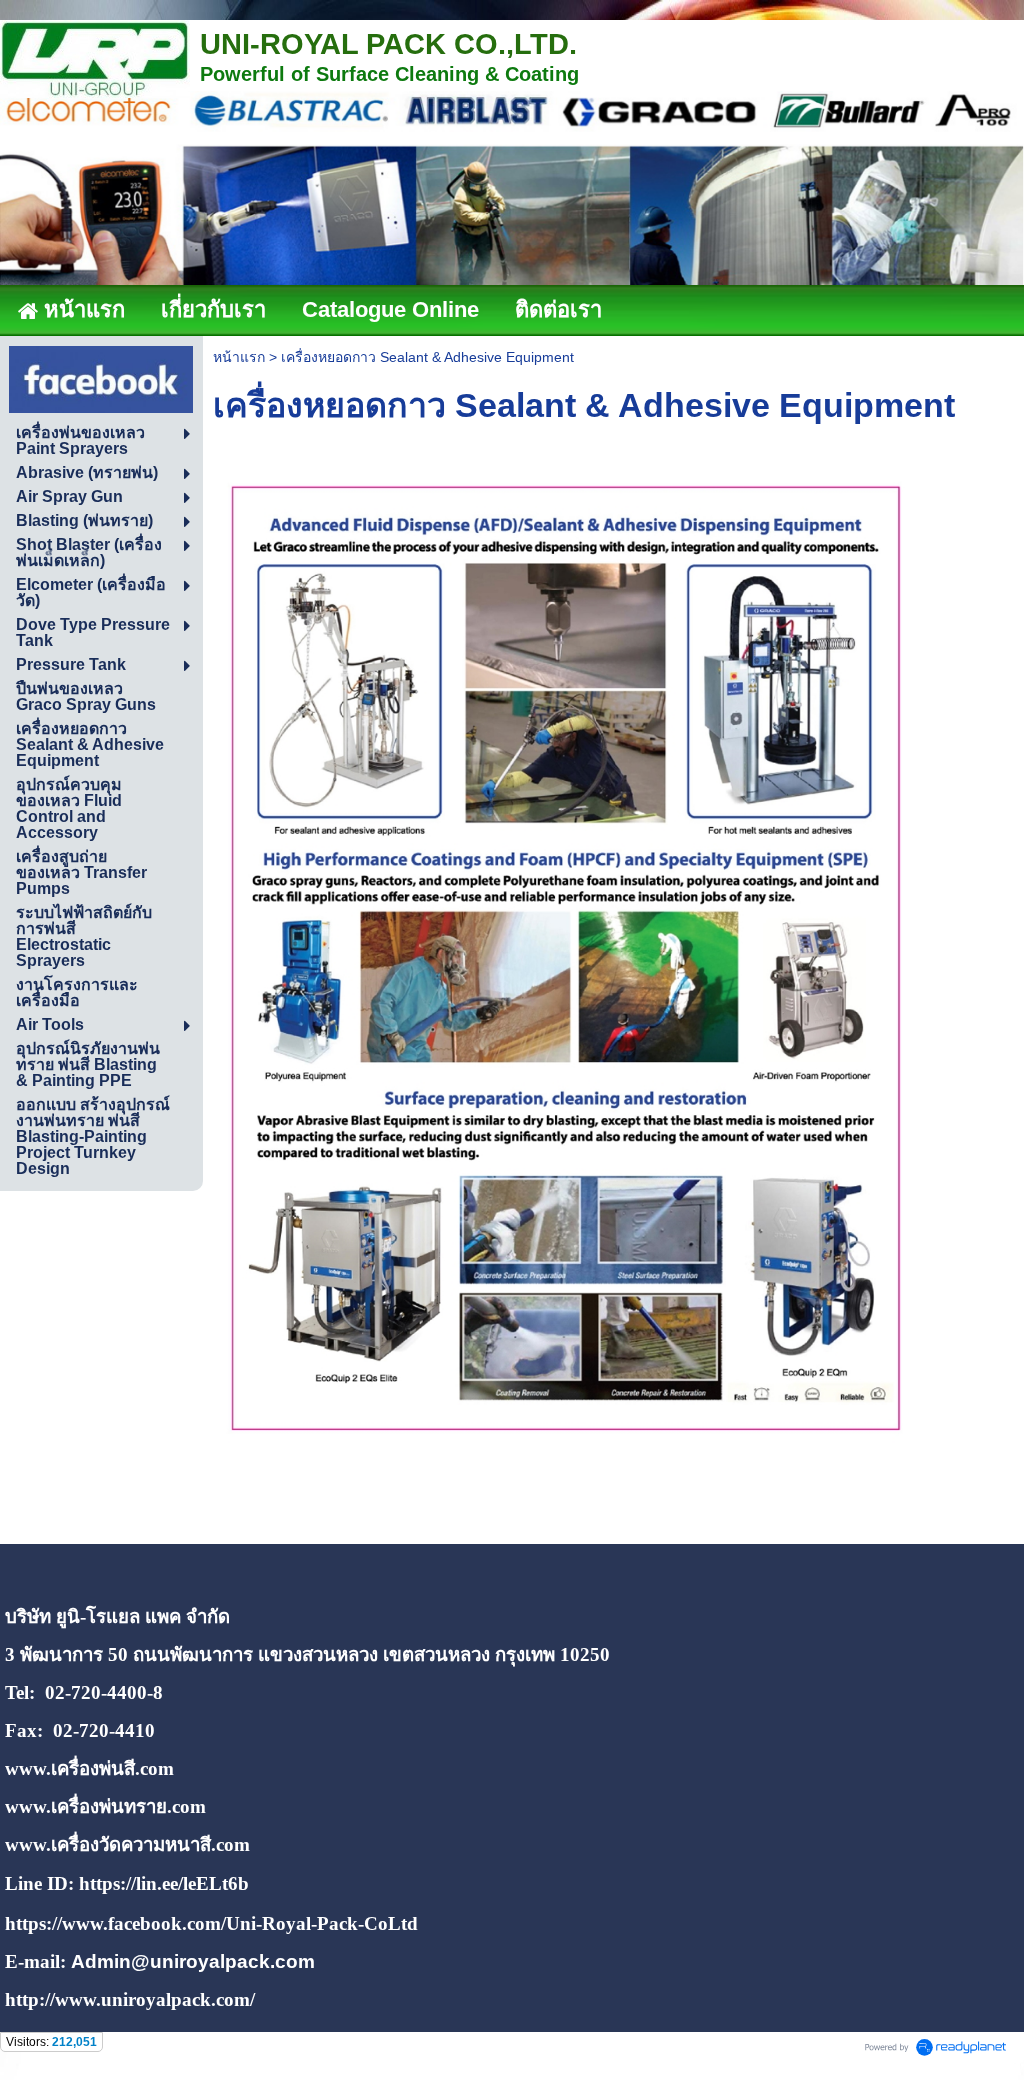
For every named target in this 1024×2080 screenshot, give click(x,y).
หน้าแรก (239, 357)
